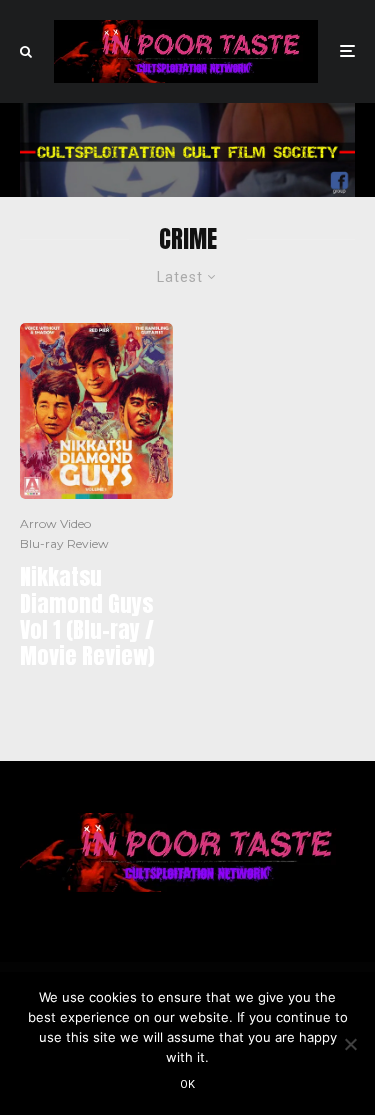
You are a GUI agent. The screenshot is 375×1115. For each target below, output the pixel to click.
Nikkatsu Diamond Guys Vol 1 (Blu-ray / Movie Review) (87, 617)
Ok (188, 1084)
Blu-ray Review (64, 543)
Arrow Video (55, 523)
